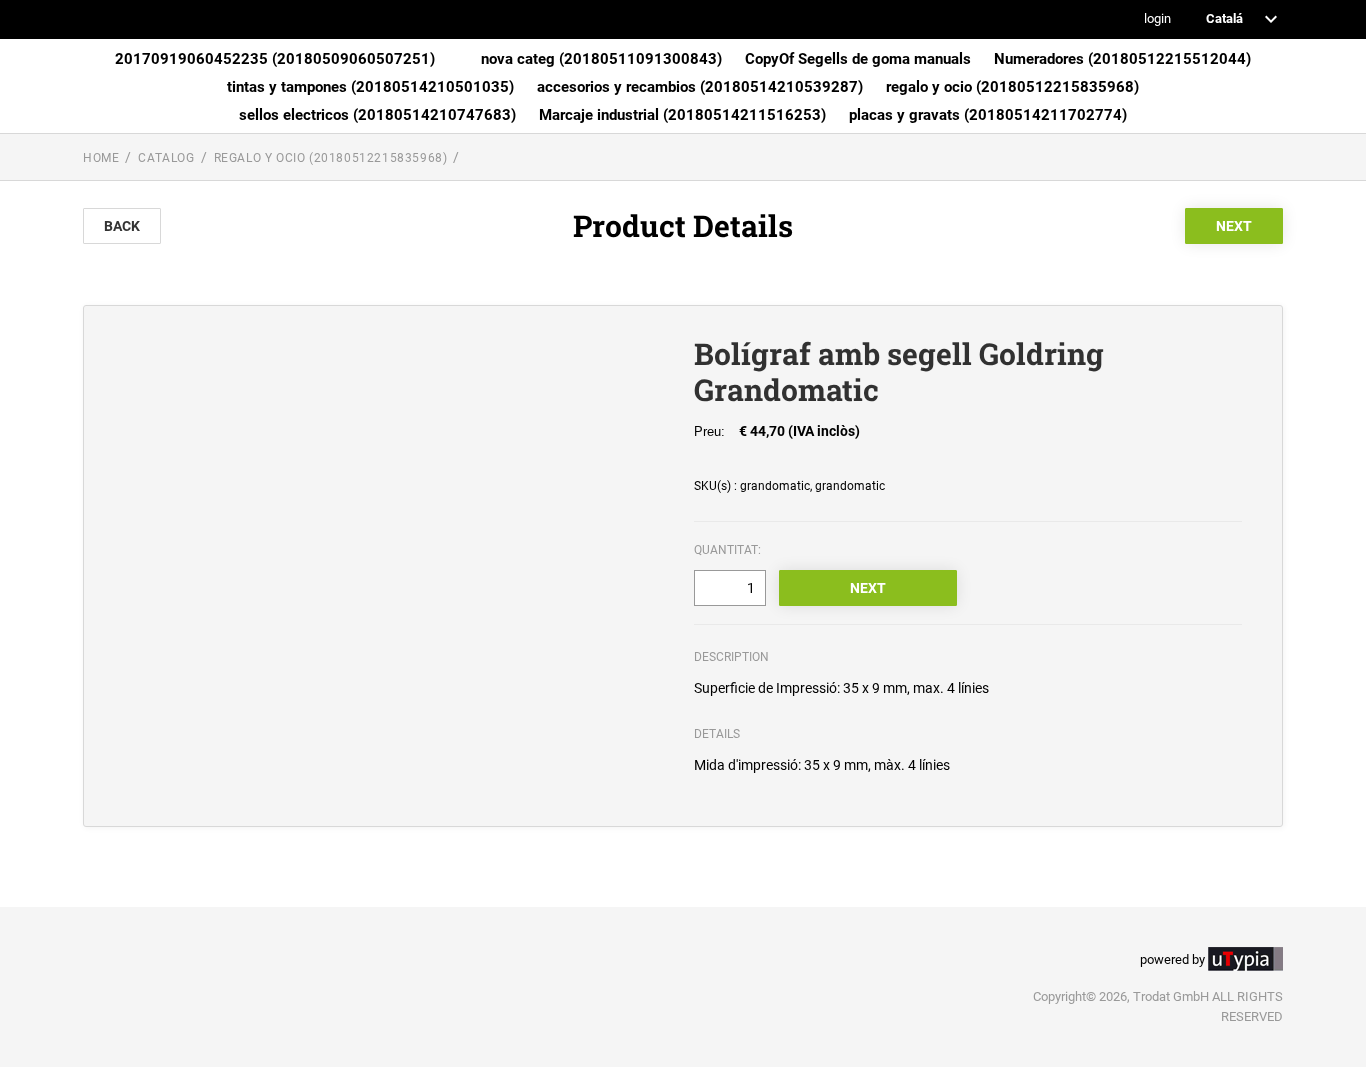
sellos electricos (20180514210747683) (377, 115)
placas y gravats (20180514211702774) (988, 115)
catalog (166, 158)
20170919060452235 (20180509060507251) (275, 59)
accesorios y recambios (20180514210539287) (700, 87)
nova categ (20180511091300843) (601, 59)
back (122, 226)
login (1157, 19)
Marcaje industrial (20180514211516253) (682, 115)
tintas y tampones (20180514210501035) (370, 87)
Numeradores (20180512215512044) (1122, 59)
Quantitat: (727, 550)
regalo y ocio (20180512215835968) (1012, 87)
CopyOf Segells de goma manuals (858, 59)
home (101, 158)
